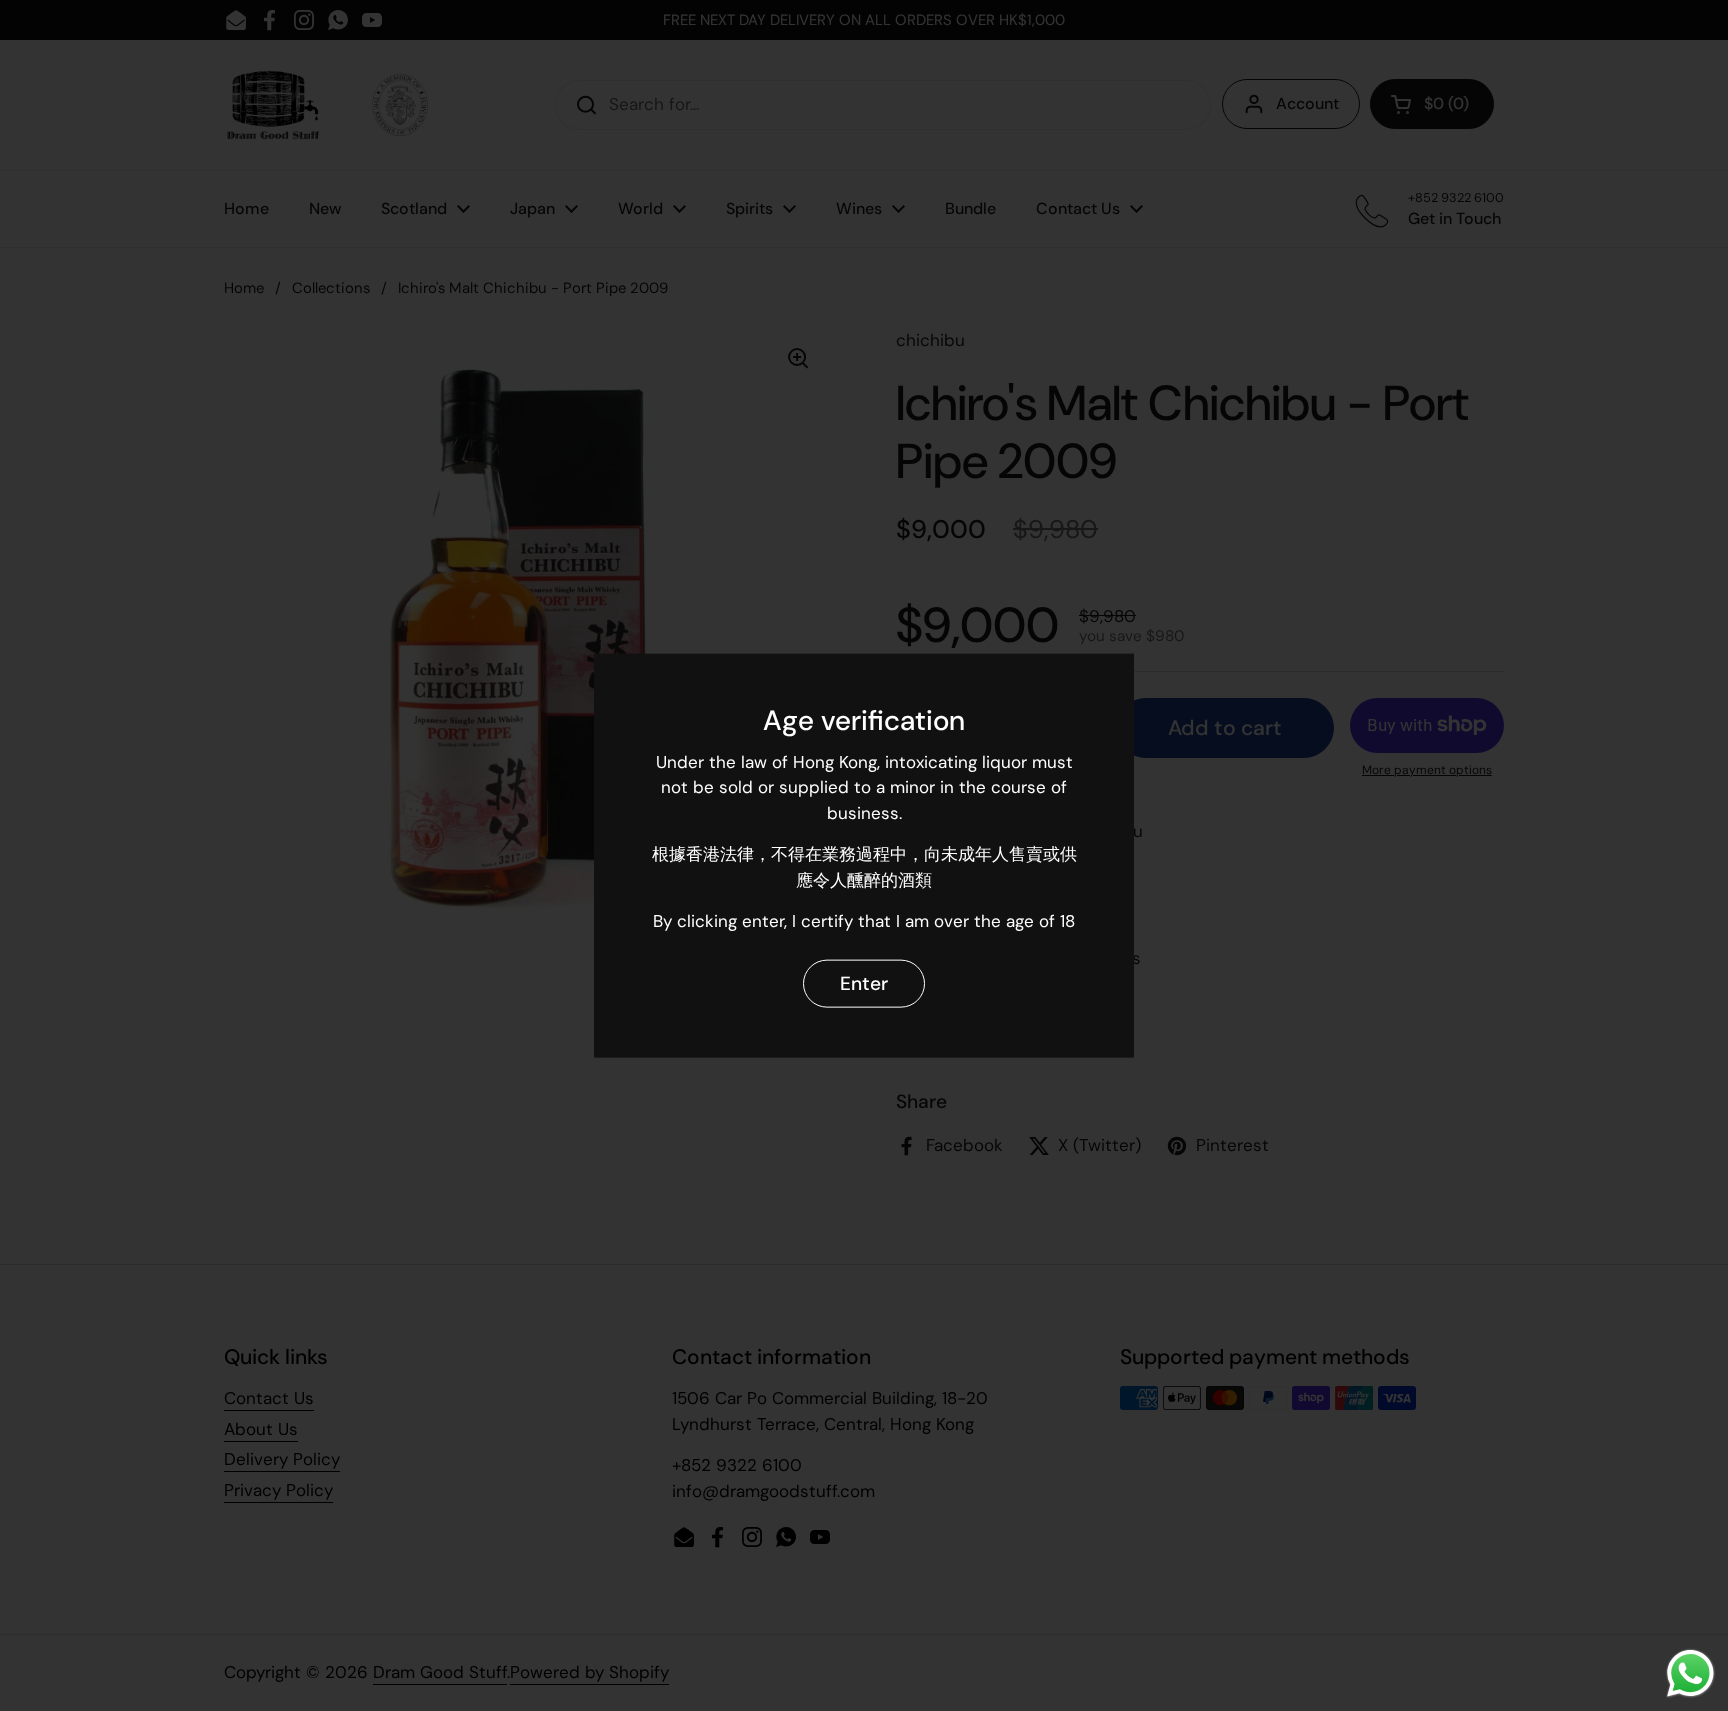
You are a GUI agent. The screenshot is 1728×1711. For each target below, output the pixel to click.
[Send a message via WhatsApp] (1690, 1673)
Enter (864, 983)
